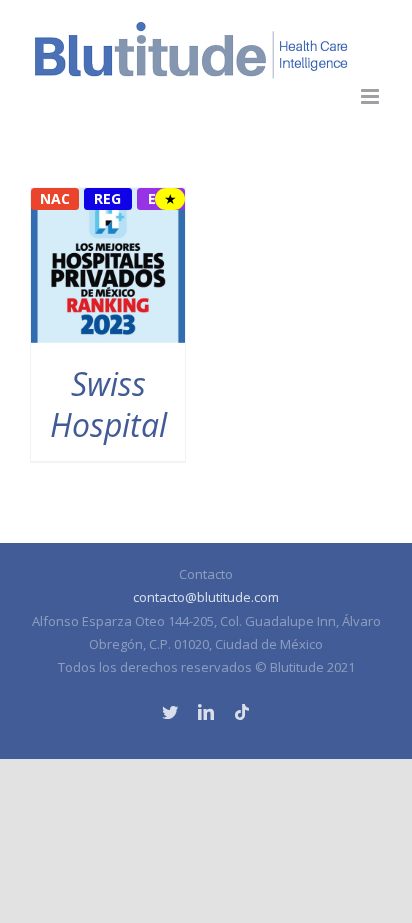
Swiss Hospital (108, 404)
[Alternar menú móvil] (371, 96)
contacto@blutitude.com (206, 597)
